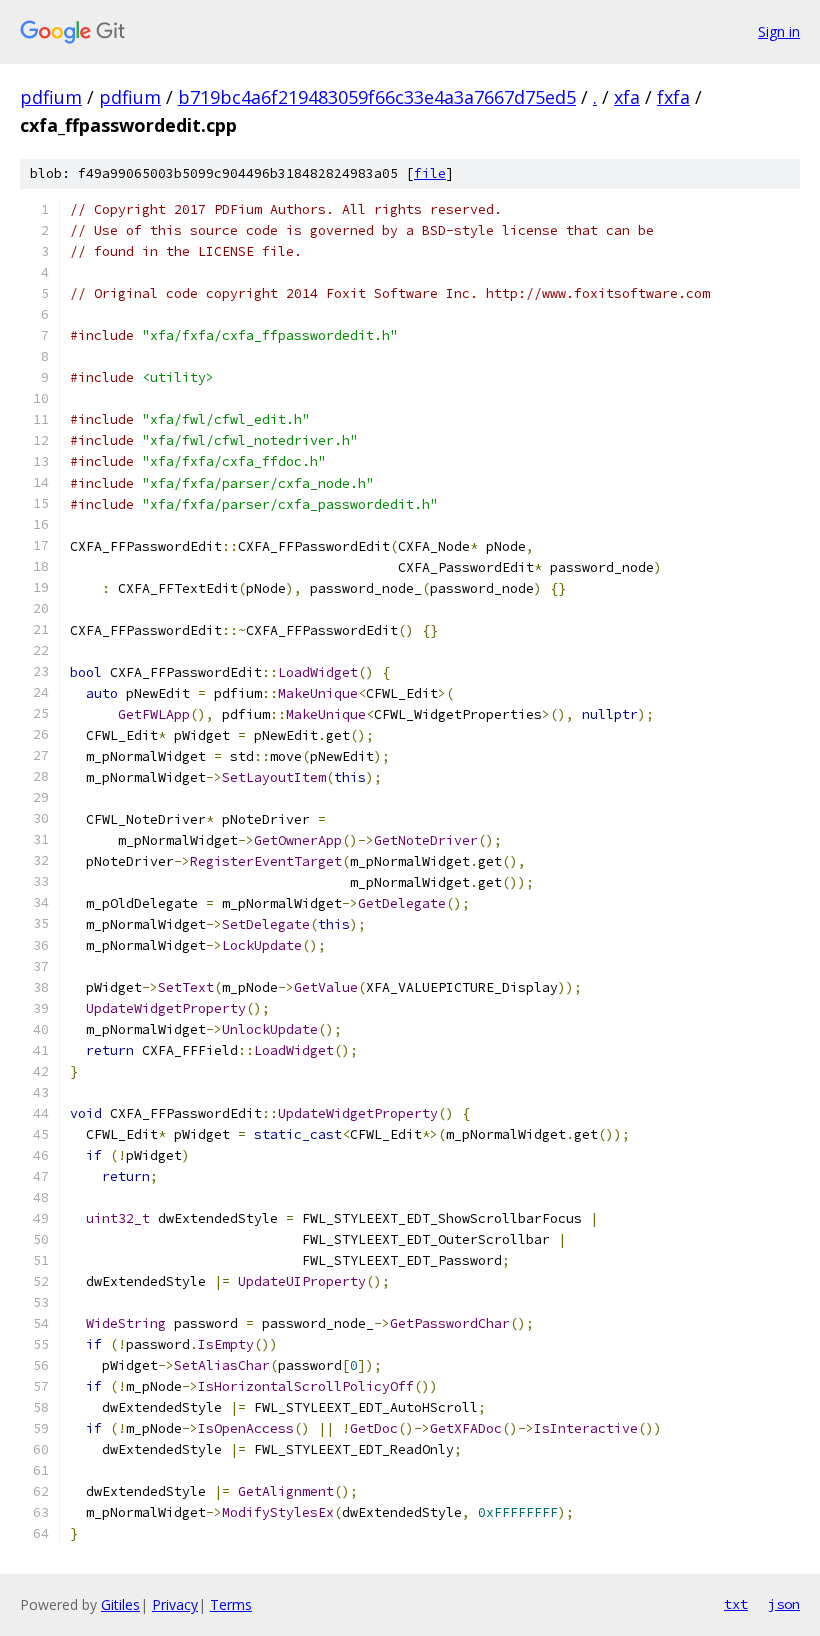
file (430, 173)
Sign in (779, 31)
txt (736, 1604)
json (784, 1604)
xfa (627, 97)
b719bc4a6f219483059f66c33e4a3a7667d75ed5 (377, 97)
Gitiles (120, 1604)
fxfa (673, 97)
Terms (231, 1604)
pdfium (51, 97)
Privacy (175, 1604)
